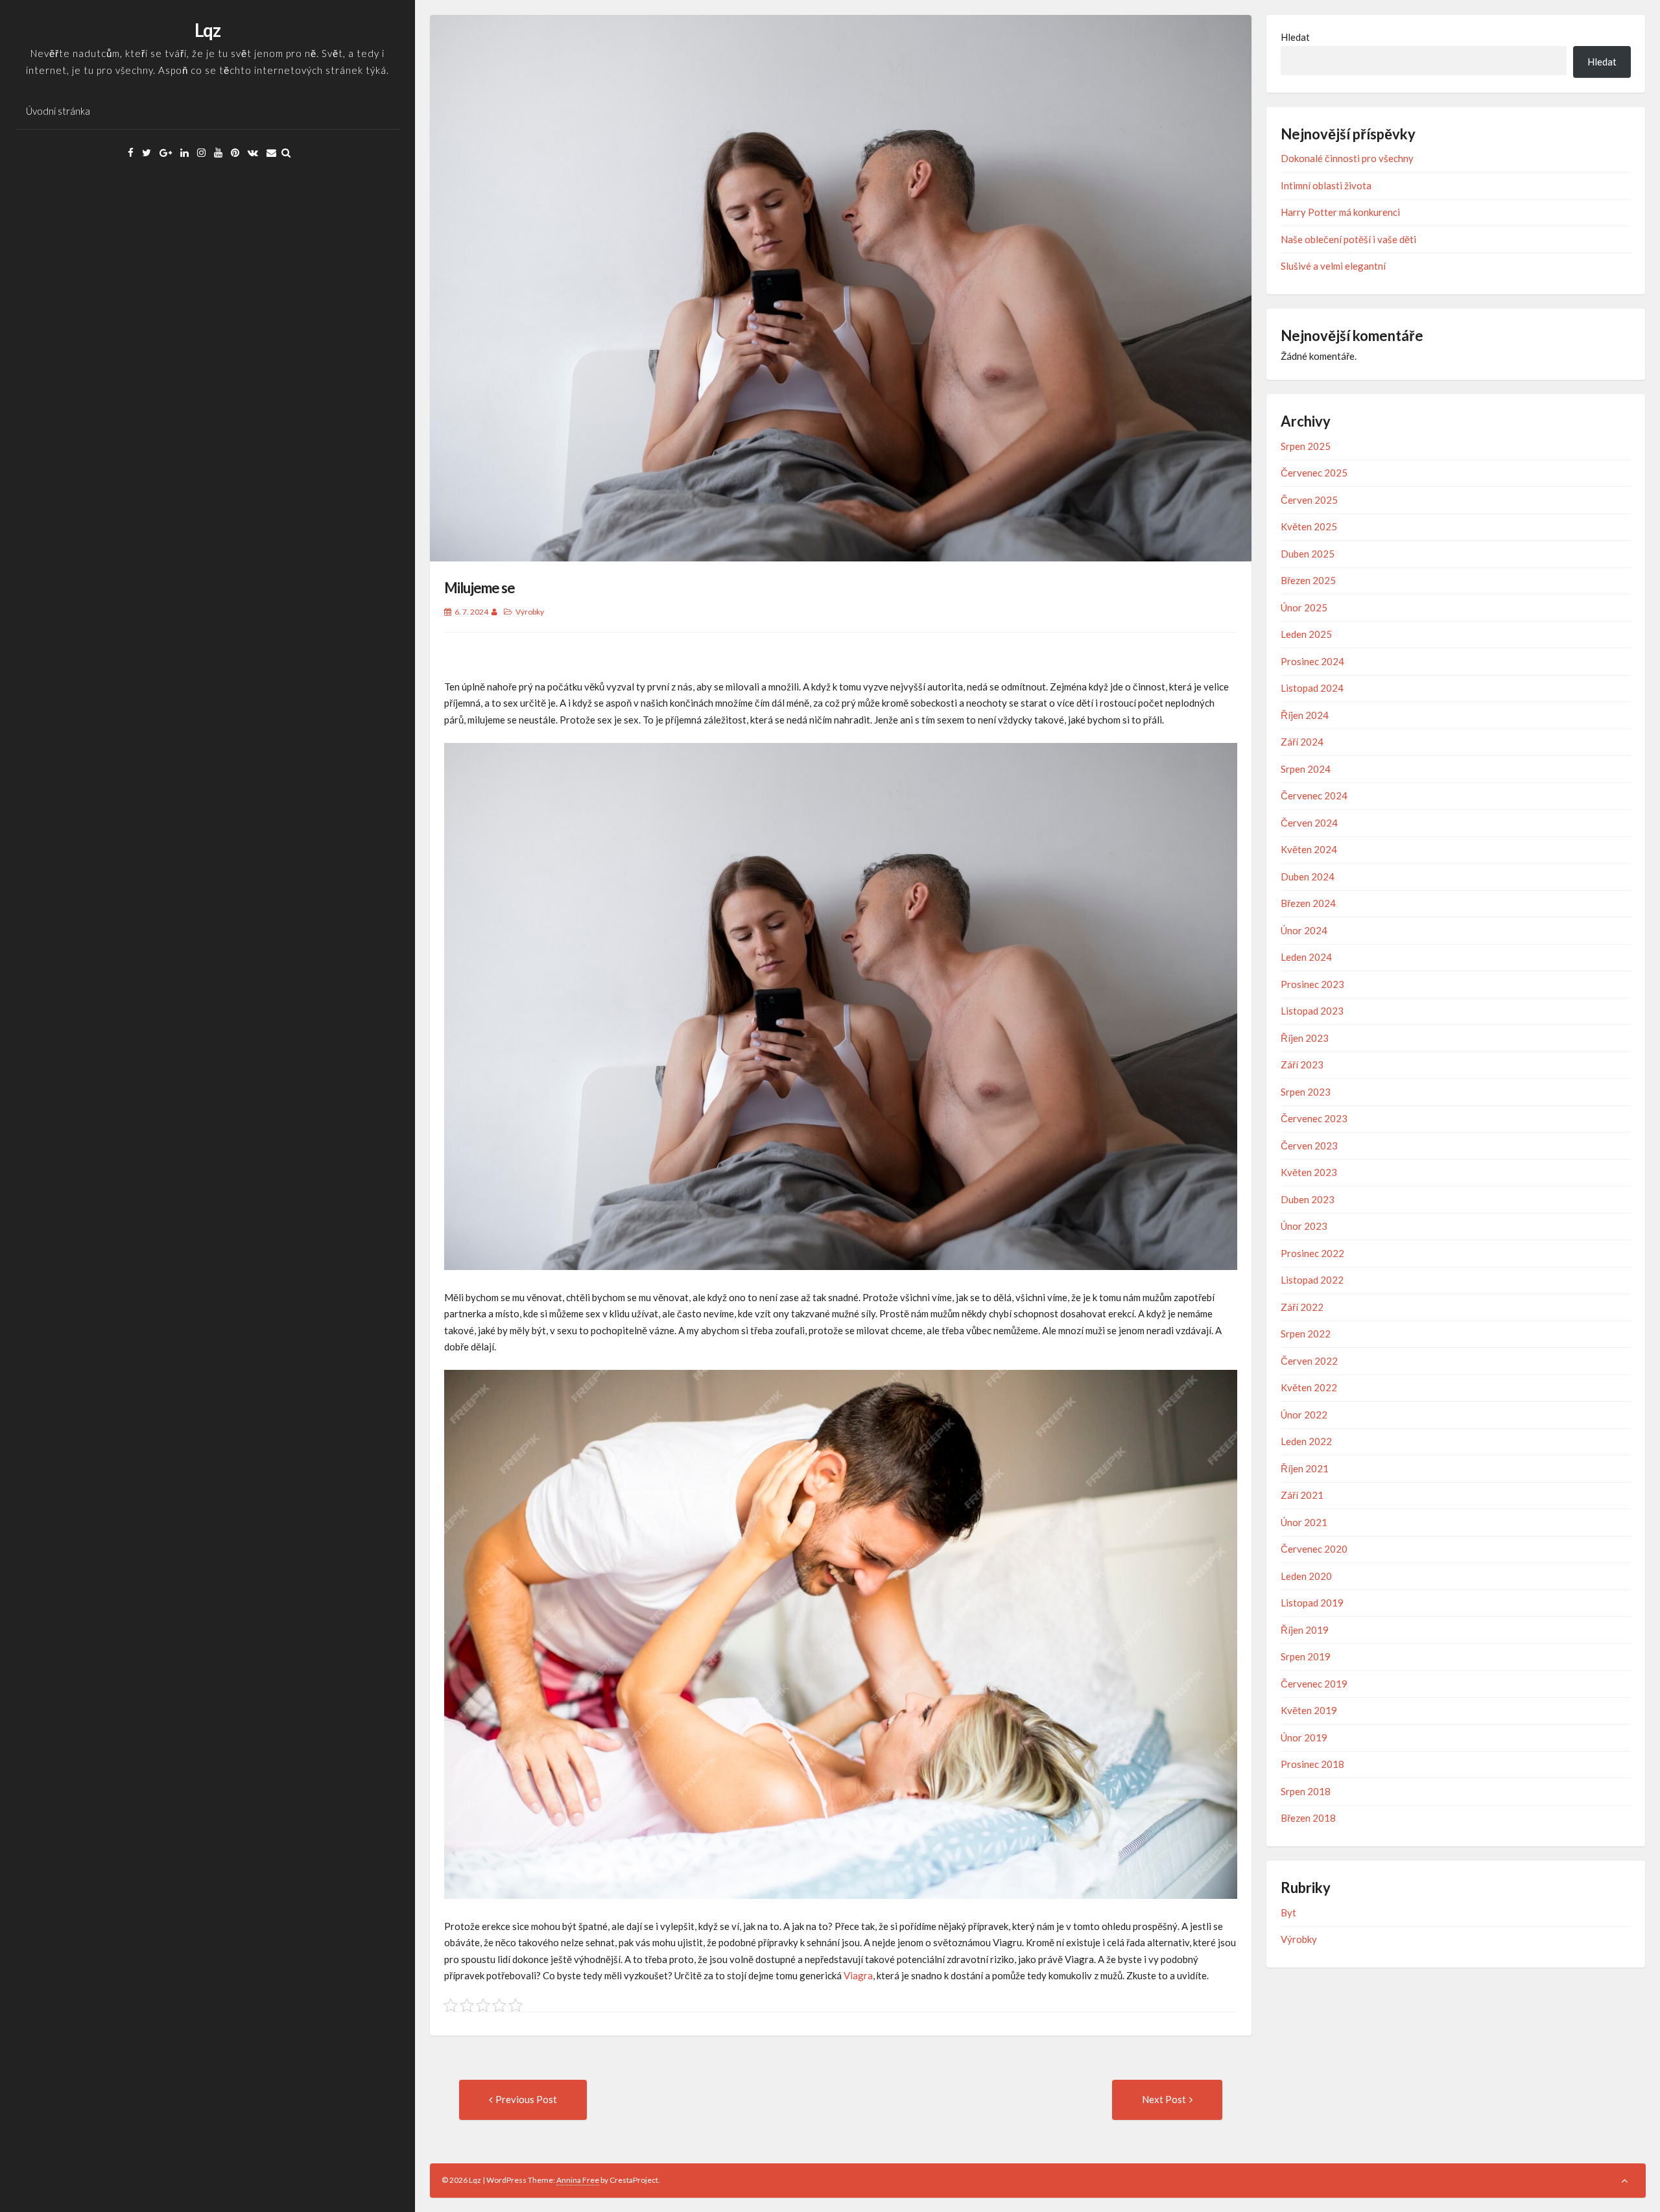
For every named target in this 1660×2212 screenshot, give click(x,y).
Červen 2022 (1309, 1361)
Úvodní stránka (58, 111)
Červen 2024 (1309, 823)
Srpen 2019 (1306, 1656)
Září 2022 (1302, 1307)
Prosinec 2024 (1312, 661)
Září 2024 (1302, 742)
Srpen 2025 (1306, 446)
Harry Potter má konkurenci (1340, 212)
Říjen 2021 (1305, 1468)
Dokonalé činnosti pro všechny (1347, 158)
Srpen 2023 (1306, 1092)
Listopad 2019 (1312, 1603)
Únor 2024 (1304, 930)
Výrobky (530, 612)
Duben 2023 (1308, 1199)
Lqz (207, 30)
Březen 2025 (1308, 580)
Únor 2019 (1304, 1737)
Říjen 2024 (1305, 715)
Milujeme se (480, 588)
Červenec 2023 (1314, 1118)
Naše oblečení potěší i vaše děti (1348, 239)
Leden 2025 (1306, 634)
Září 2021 (1302, 1495)
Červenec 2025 (1314, 473)
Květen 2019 (1309, 1710)
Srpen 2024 (1306, 769)
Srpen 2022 (1306, 1334)
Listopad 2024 (1312, 688)
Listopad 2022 (1312, 1280)
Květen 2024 (1309, 849)
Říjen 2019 (1305, 1630)
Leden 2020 (1306, 1576)
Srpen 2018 (1306, 1791)
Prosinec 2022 (1312, 1253)
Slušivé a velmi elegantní (1333, 266)
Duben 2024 (1308, 877)
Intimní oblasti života (1326, 185)
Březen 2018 (1308, 1818)
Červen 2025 (1309, 500)
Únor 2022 (1304, 1415)
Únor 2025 (1304, 607)
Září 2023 (1302, 1065)
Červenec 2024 (1314, 795)
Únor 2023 (1304, 1226)
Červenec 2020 (1314, 1549)
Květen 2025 (1309, 526)
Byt (1288, 1912)
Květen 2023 (1309, 1172)
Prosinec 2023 (1312, 984)
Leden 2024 (1306, 957)
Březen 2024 (1308, 903)
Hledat (1295, 37)
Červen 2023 (1309, 1146)
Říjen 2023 (1305, 1038)
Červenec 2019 (1314, 1684)
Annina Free (578, 2180)
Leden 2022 (1306, 1441)
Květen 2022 (1309, 1387)
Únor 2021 (1304, 1522)
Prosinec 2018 (1312, 1764)
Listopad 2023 (1312, 1011)
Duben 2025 (1308, 554)
